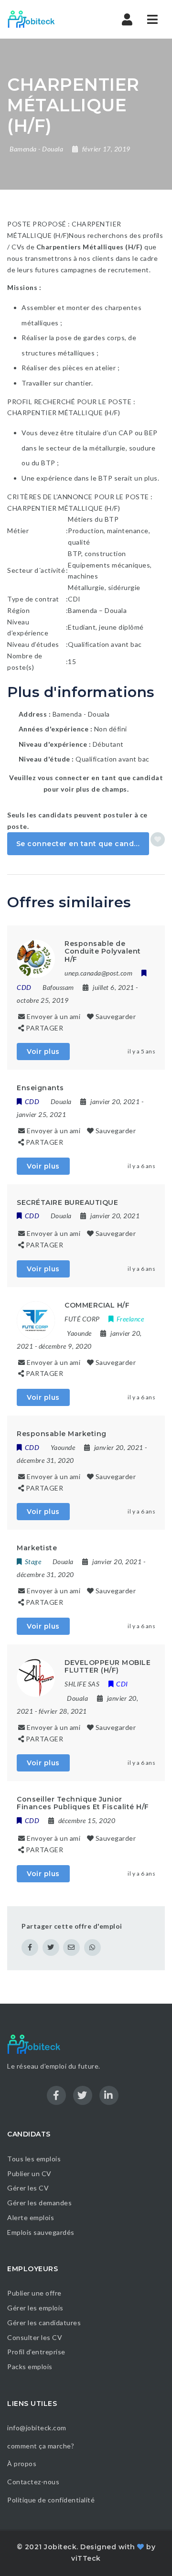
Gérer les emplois (35, 2308)
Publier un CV (29, 2173)
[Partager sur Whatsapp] (92, 1948)
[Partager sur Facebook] (30, 1948)
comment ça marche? (41, 2446)
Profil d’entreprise (36, 2352)
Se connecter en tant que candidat (83, 844)
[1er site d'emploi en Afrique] (48, 19)
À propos (22, 2463)
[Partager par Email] (71, 1948)
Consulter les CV (35, 2337)
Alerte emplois (31, 2217)
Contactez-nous (33, 2482)
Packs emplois (30, 2367)
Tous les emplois (34, 2159)
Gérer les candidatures (44, 2323)
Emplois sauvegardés (41, 2232)
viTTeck (86, 2558)
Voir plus (43, 1052)
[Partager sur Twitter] (51, 1948)
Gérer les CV (28, 2188)
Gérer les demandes (39, 2203)
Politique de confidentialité (52, 2500)
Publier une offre (34, 2293)
